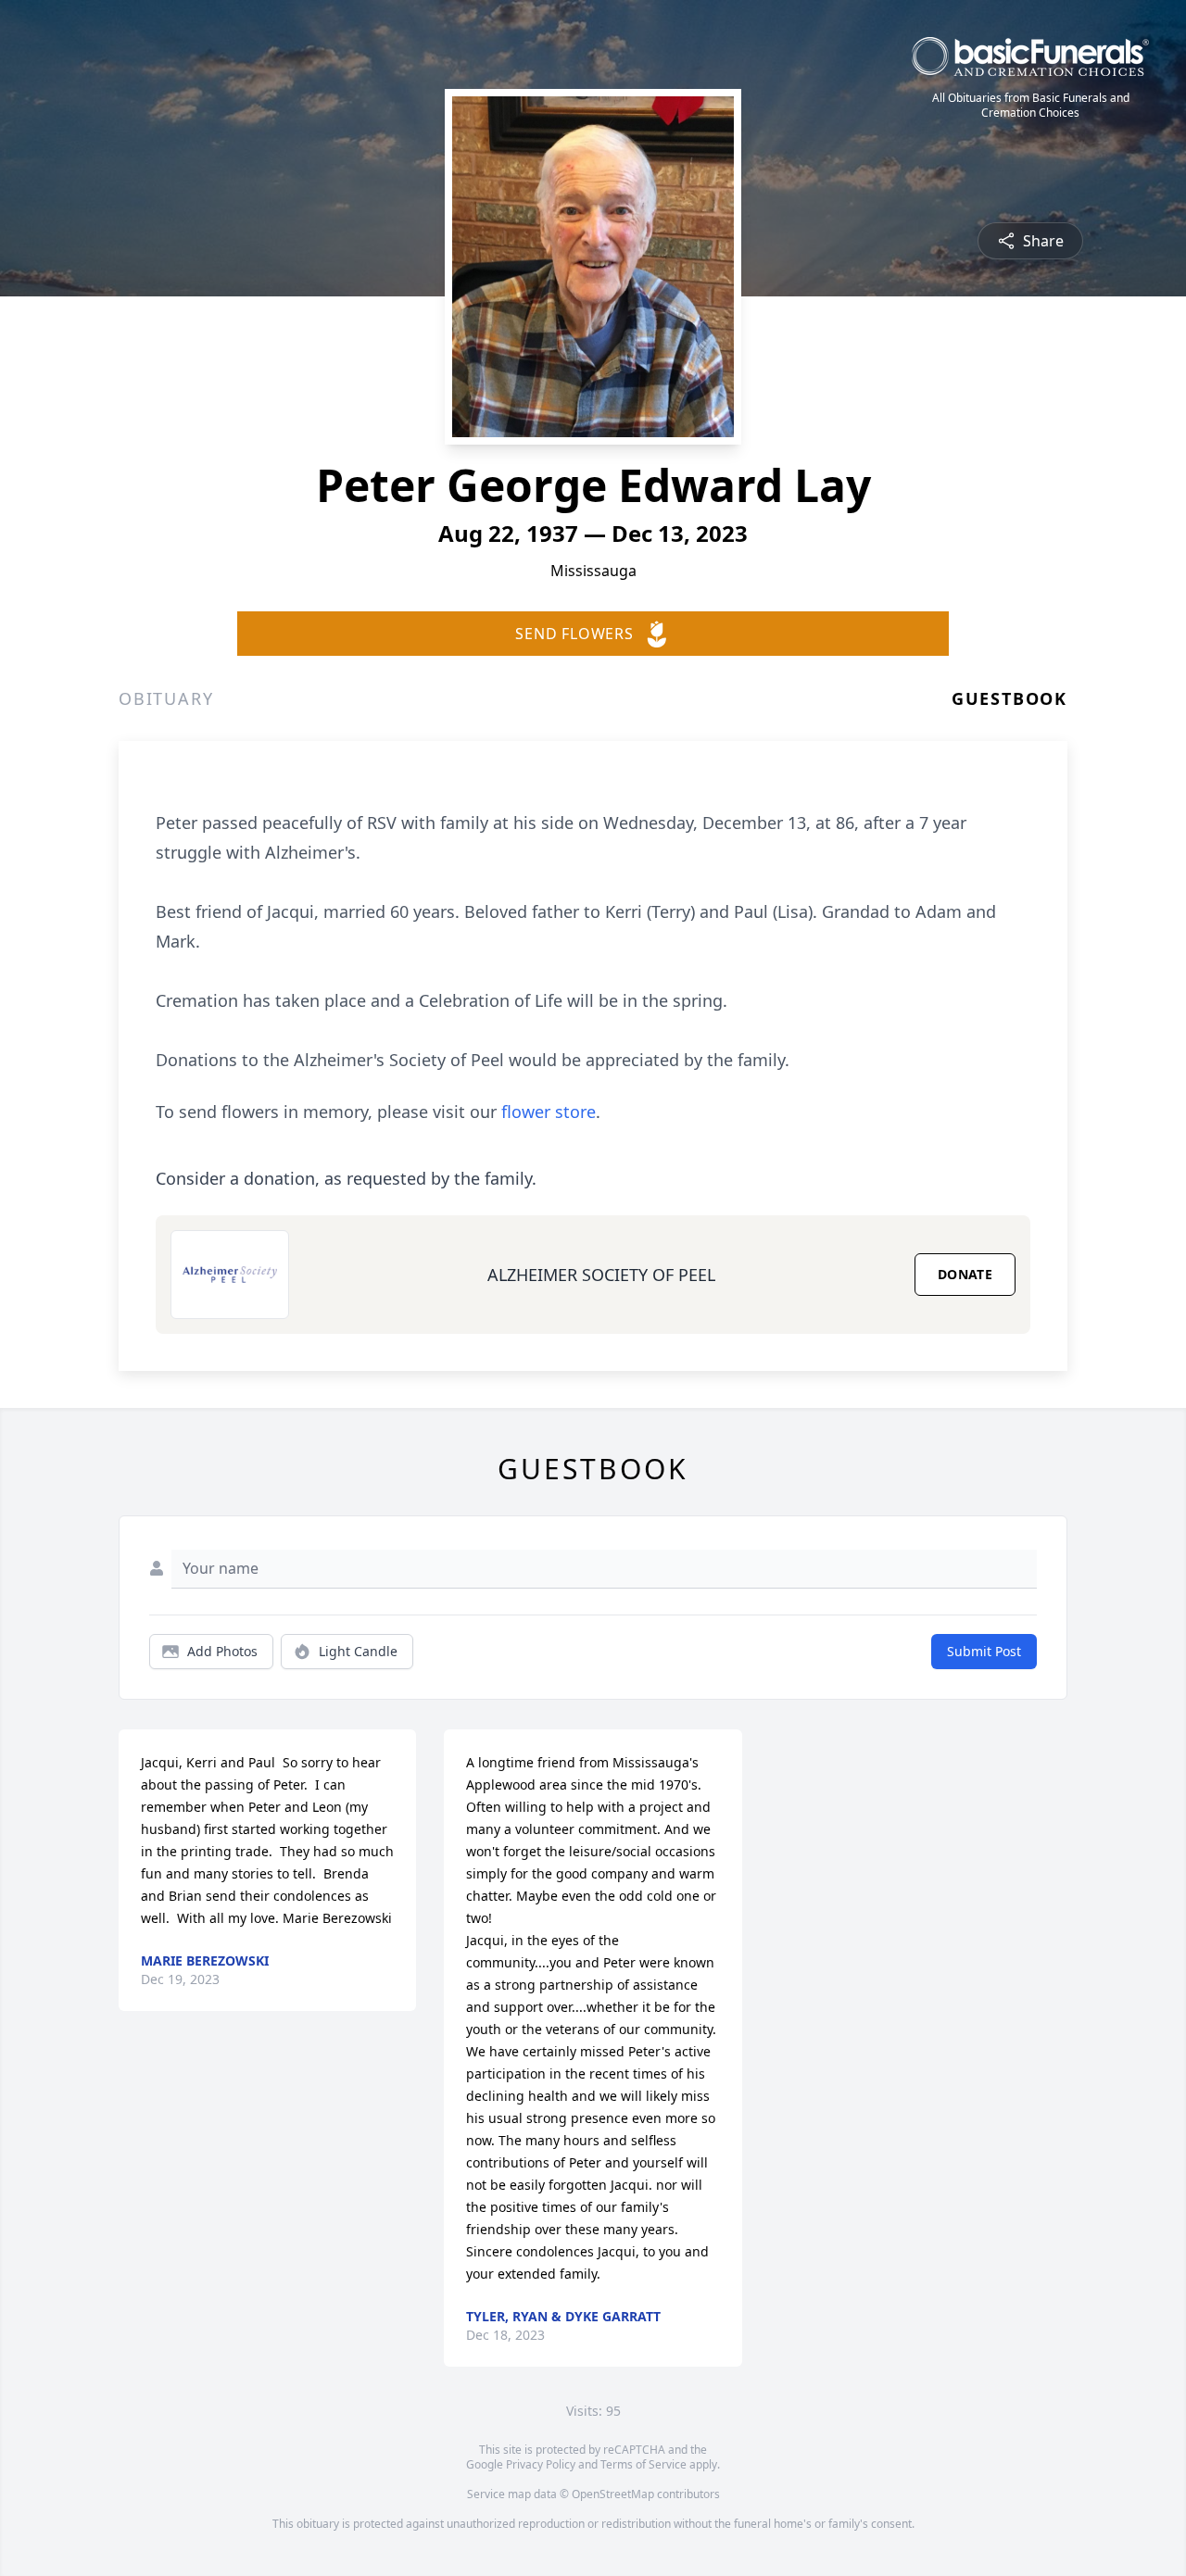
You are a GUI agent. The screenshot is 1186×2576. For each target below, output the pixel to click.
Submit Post (984, 1651)
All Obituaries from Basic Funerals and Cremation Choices (1031, 106)
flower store (549, 1112)
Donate (965, 1274)
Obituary (166, 698)
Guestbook (1009, 698)
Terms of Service (643, 2464)
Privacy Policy (541, 2464)
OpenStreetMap (613, 2494)
